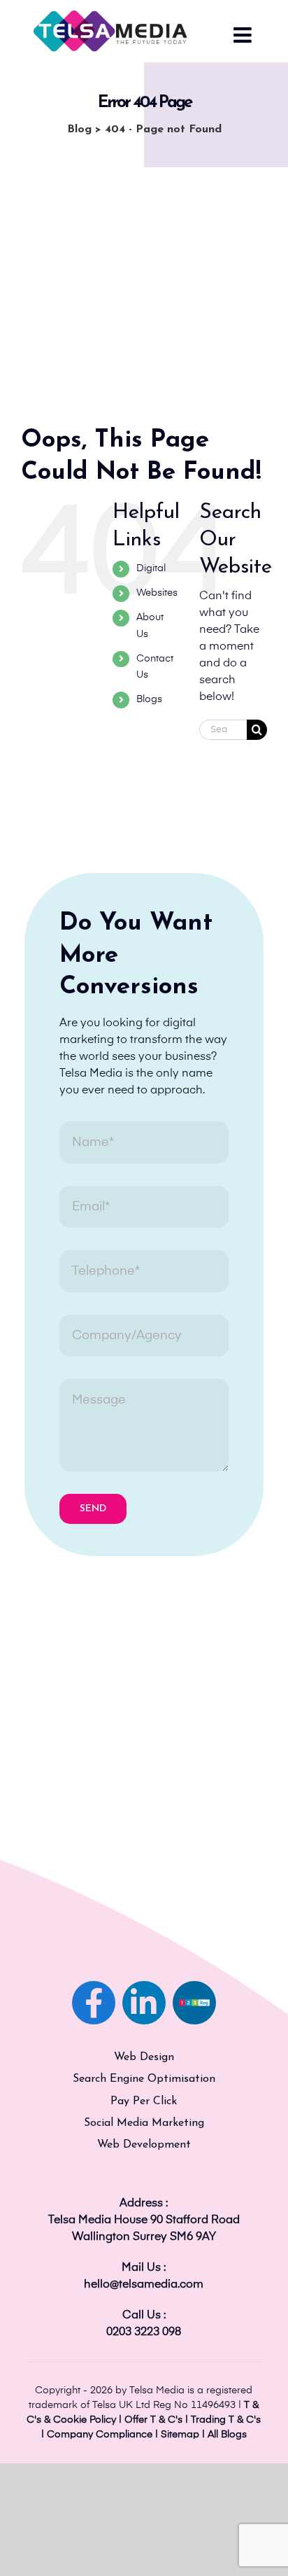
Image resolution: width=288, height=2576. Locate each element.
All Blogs (227, 2435)
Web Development (144, 2145)
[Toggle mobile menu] (244, 35)
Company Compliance (100, 2435)
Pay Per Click (144, 2101)
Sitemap (180, 2435)
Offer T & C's (153, 2420)
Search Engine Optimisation (144, 2079)
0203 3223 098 (144, 2332)
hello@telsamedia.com (144, 2285)
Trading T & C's (226, 2420)
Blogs (149, 699)
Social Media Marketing (144, 2123)
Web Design (144, 2057)
